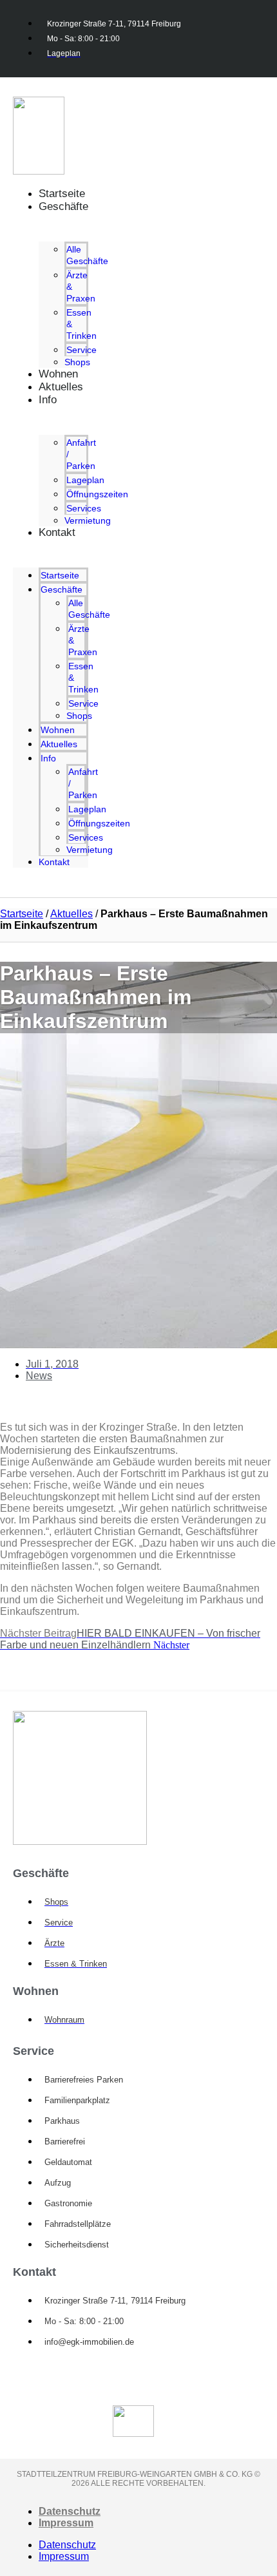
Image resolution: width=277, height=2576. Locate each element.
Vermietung (88, 520)
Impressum (66, 2523)
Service (81, 350)
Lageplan (85, 480)
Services (84, 508)
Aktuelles (61, 387)
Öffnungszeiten (97, 494)
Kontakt (57, 532)
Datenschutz (70, 2511)
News (39, 1376)
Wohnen (58, 730)
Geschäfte (63, 206)
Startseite (60, 575)
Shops (79, 716)
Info (48, 400)
